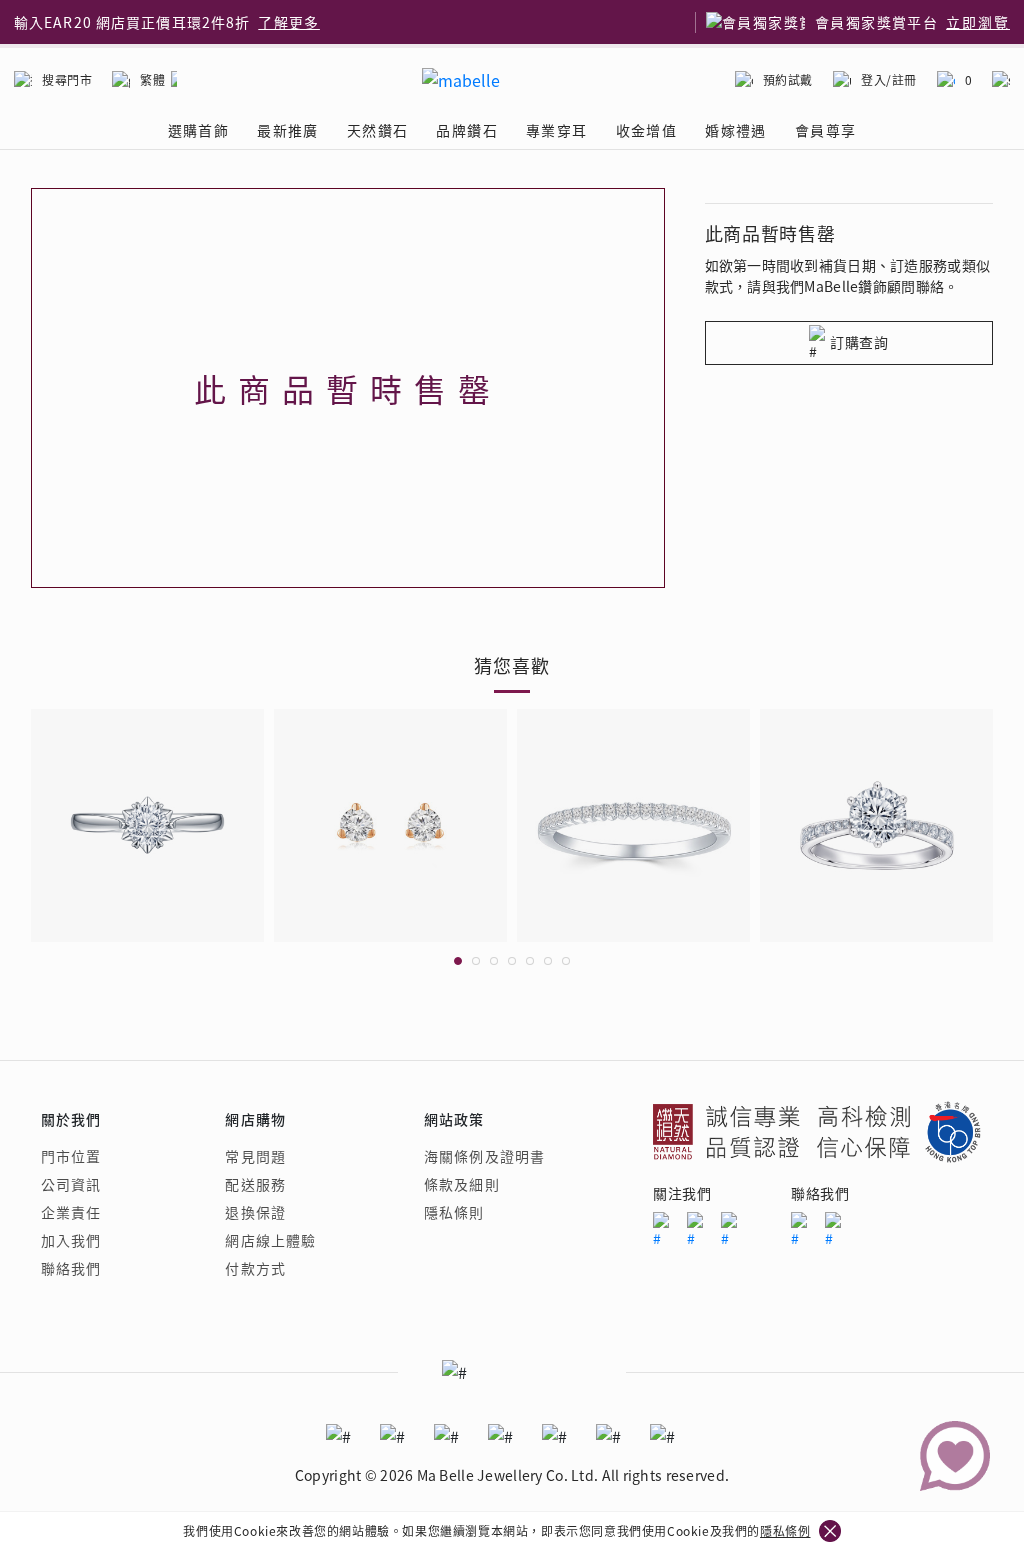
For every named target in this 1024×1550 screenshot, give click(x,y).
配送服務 (255, 1184)
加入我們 (71, 1240)
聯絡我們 (71, 1268)
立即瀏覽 (978, 22)
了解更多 (289, 22)
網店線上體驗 (270, 1240)
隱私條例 (785, 1530)
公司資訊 (71, 1184)
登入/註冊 (889, 79)
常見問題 (255, 1156)
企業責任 (71, 1212)
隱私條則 (454, 1212)
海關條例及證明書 (484, 1156)
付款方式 (255, 1268)
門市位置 (71, 1156)
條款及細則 (462, 1184)
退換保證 (255, 1212)
